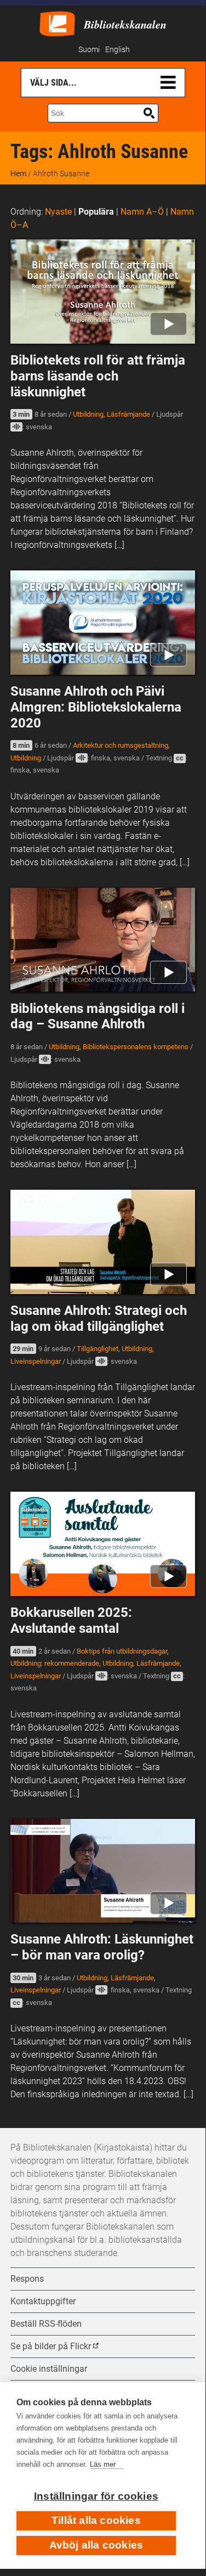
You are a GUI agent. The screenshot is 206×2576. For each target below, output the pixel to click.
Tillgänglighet (98, 1349)
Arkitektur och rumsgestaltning (121, 745)
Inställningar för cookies (96, 2496)
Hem (18, 173)
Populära (96, 212)
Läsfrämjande (128, 414)
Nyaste (58, 212)
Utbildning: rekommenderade (55, 1663)
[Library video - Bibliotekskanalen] (57, 23)
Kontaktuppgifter (43, 2301)
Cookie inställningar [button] (49, 2369)
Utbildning (88, 414)
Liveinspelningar (36, 1361)
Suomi (89, 50)
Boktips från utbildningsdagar (122, 1651)
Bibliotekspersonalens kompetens (136, 1047)
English (118, 50)
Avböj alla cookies (96, 2545)
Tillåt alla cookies (96, 2520)
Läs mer (103, 2464)
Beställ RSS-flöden (46, 2324)
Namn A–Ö (142, 212)
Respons (27, 2279)
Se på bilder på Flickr (51, 2346)
